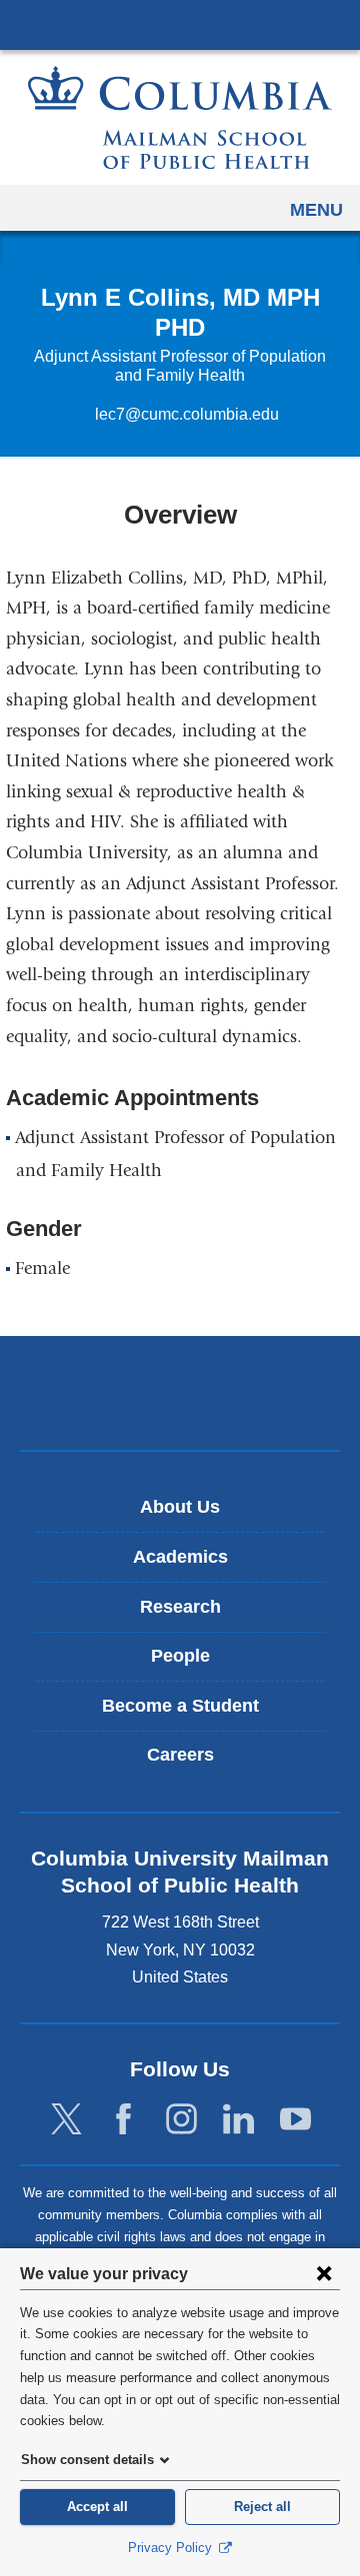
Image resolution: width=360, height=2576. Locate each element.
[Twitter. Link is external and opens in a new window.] (66, 2120)
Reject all (262, 2507)
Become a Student (180, 1706)
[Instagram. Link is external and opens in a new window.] (181, 2120)
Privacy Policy (172, 2548)
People (180, 1656)
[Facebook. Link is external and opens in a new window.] (123, 2120)
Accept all (97, 2507)
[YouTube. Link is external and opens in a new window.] (295, 2120)
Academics (180, 1557)
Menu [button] (316, 210)
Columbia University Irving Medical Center (180, 24)
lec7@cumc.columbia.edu (187, 415)
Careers (180, 1755)
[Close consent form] (324, 2273)
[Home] (180, 117)
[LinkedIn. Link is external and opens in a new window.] (238, 2120)
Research (180, 1607)
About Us (180, 1507)
